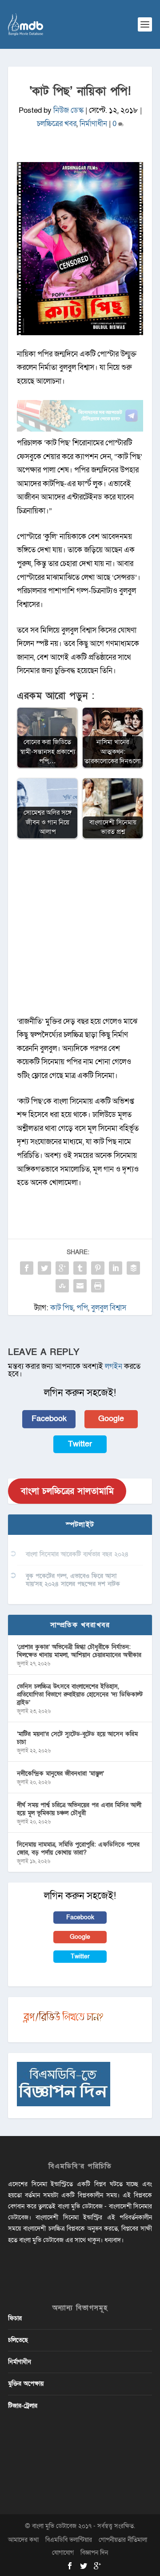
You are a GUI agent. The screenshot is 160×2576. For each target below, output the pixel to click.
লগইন (114, 1366)
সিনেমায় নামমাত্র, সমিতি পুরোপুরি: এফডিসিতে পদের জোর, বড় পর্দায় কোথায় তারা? (78, 1849)
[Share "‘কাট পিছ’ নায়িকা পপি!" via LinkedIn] (116, 1268)
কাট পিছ (62, 1308)
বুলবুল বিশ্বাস (109, 1308)
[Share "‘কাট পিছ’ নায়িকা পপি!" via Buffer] (133, 1268)
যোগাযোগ (63, 2553)
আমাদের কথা (23, 2540)
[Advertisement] (80, 932)
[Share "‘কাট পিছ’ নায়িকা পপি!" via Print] (98, 1286)
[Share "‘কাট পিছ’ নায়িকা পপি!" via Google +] (62, 1268)
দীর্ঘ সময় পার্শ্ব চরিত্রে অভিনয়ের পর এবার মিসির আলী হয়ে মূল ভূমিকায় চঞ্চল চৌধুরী (79, 1809)
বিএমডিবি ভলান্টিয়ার (69, 2540)
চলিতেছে (18, 2340)
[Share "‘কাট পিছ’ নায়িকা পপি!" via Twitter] (44, 1268)
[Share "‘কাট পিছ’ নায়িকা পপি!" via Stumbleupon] (62, 1286)
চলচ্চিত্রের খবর (57, 124)
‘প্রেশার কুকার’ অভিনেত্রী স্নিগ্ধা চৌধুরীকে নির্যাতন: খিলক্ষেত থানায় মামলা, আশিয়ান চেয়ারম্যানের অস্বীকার (79, 1651)
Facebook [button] (49, 1419)
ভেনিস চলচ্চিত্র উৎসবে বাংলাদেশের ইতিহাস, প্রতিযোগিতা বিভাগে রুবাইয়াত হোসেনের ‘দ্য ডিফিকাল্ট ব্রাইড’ (80, 1694)
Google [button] (111, 1419)
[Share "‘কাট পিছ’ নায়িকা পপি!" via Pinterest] (98, 1268)
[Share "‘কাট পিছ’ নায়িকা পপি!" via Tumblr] (80, 1268)
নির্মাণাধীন (93, 124)
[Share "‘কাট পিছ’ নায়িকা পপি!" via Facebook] (27, 1268)
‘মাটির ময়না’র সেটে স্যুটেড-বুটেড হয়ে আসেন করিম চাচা (77, 1738)
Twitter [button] (80, 1444)
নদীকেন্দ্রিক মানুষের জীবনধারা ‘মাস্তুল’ (60, 1773)
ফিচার (15, 2318)
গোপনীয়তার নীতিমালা (123, 2540)
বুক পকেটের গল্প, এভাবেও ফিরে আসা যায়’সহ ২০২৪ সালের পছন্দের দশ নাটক (73, 1580)
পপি (82, 1308)
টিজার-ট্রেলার (23, 2406)
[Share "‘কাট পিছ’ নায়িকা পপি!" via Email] (80, 1286)
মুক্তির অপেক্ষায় (26, 2384)
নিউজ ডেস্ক (68, 110)
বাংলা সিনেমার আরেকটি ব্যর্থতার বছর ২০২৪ (77, 1554)
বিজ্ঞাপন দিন (94, 2553)
